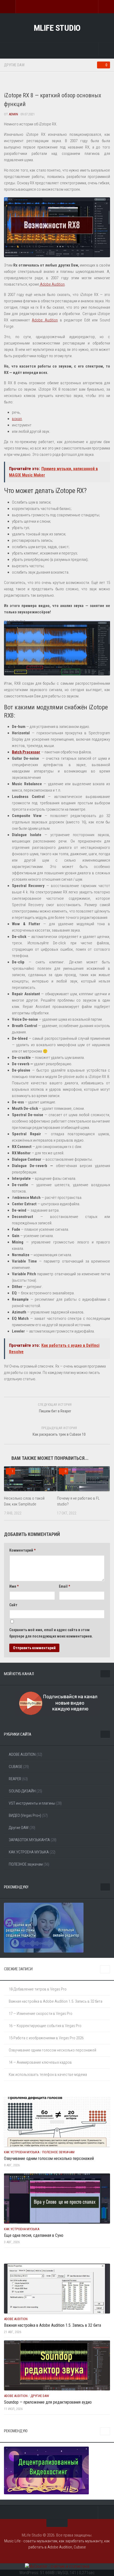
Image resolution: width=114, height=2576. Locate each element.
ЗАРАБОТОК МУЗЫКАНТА (29, 1840)
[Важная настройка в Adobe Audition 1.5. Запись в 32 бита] (57, 2289)
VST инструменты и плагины (32, 1803)
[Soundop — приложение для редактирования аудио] (57, 2365)
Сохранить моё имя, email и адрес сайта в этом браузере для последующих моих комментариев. (51, 1633)
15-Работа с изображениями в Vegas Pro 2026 (46, 2038)
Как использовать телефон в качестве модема (48, 2075)
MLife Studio (57, 28)
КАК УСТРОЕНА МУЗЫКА (29, 1852)
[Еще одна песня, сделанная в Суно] (57, 2198)
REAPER (15, 1779)
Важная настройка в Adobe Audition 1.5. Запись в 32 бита (56, 2001)
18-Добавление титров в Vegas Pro (38, 1989)
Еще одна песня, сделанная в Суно (34, 2235)
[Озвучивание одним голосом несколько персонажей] (57, 2122)
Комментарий (22, 1550)
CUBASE (16, 1767)
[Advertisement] (59, 82)
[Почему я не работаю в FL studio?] (83, 1479)
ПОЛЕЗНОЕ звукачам (26, 1864)
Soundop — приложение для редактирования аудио (48, 2402)
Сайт (13, 1605)
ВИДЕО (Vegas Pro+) (25, 1815)
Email (64, 1586)
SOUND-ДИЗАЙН (22, 1791)
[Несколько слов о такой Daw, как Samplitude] (30, 1479)
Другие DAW (14, 65)
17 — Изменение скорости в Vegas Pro (41, 2014)
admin (13, 114)
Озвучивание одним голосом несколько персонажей (52, 2050)
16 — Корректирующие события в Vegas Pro (45, 2026)
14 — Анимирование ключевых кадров (40, 2062)
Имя (14, 1586)
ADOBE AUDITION (22, 1754)
